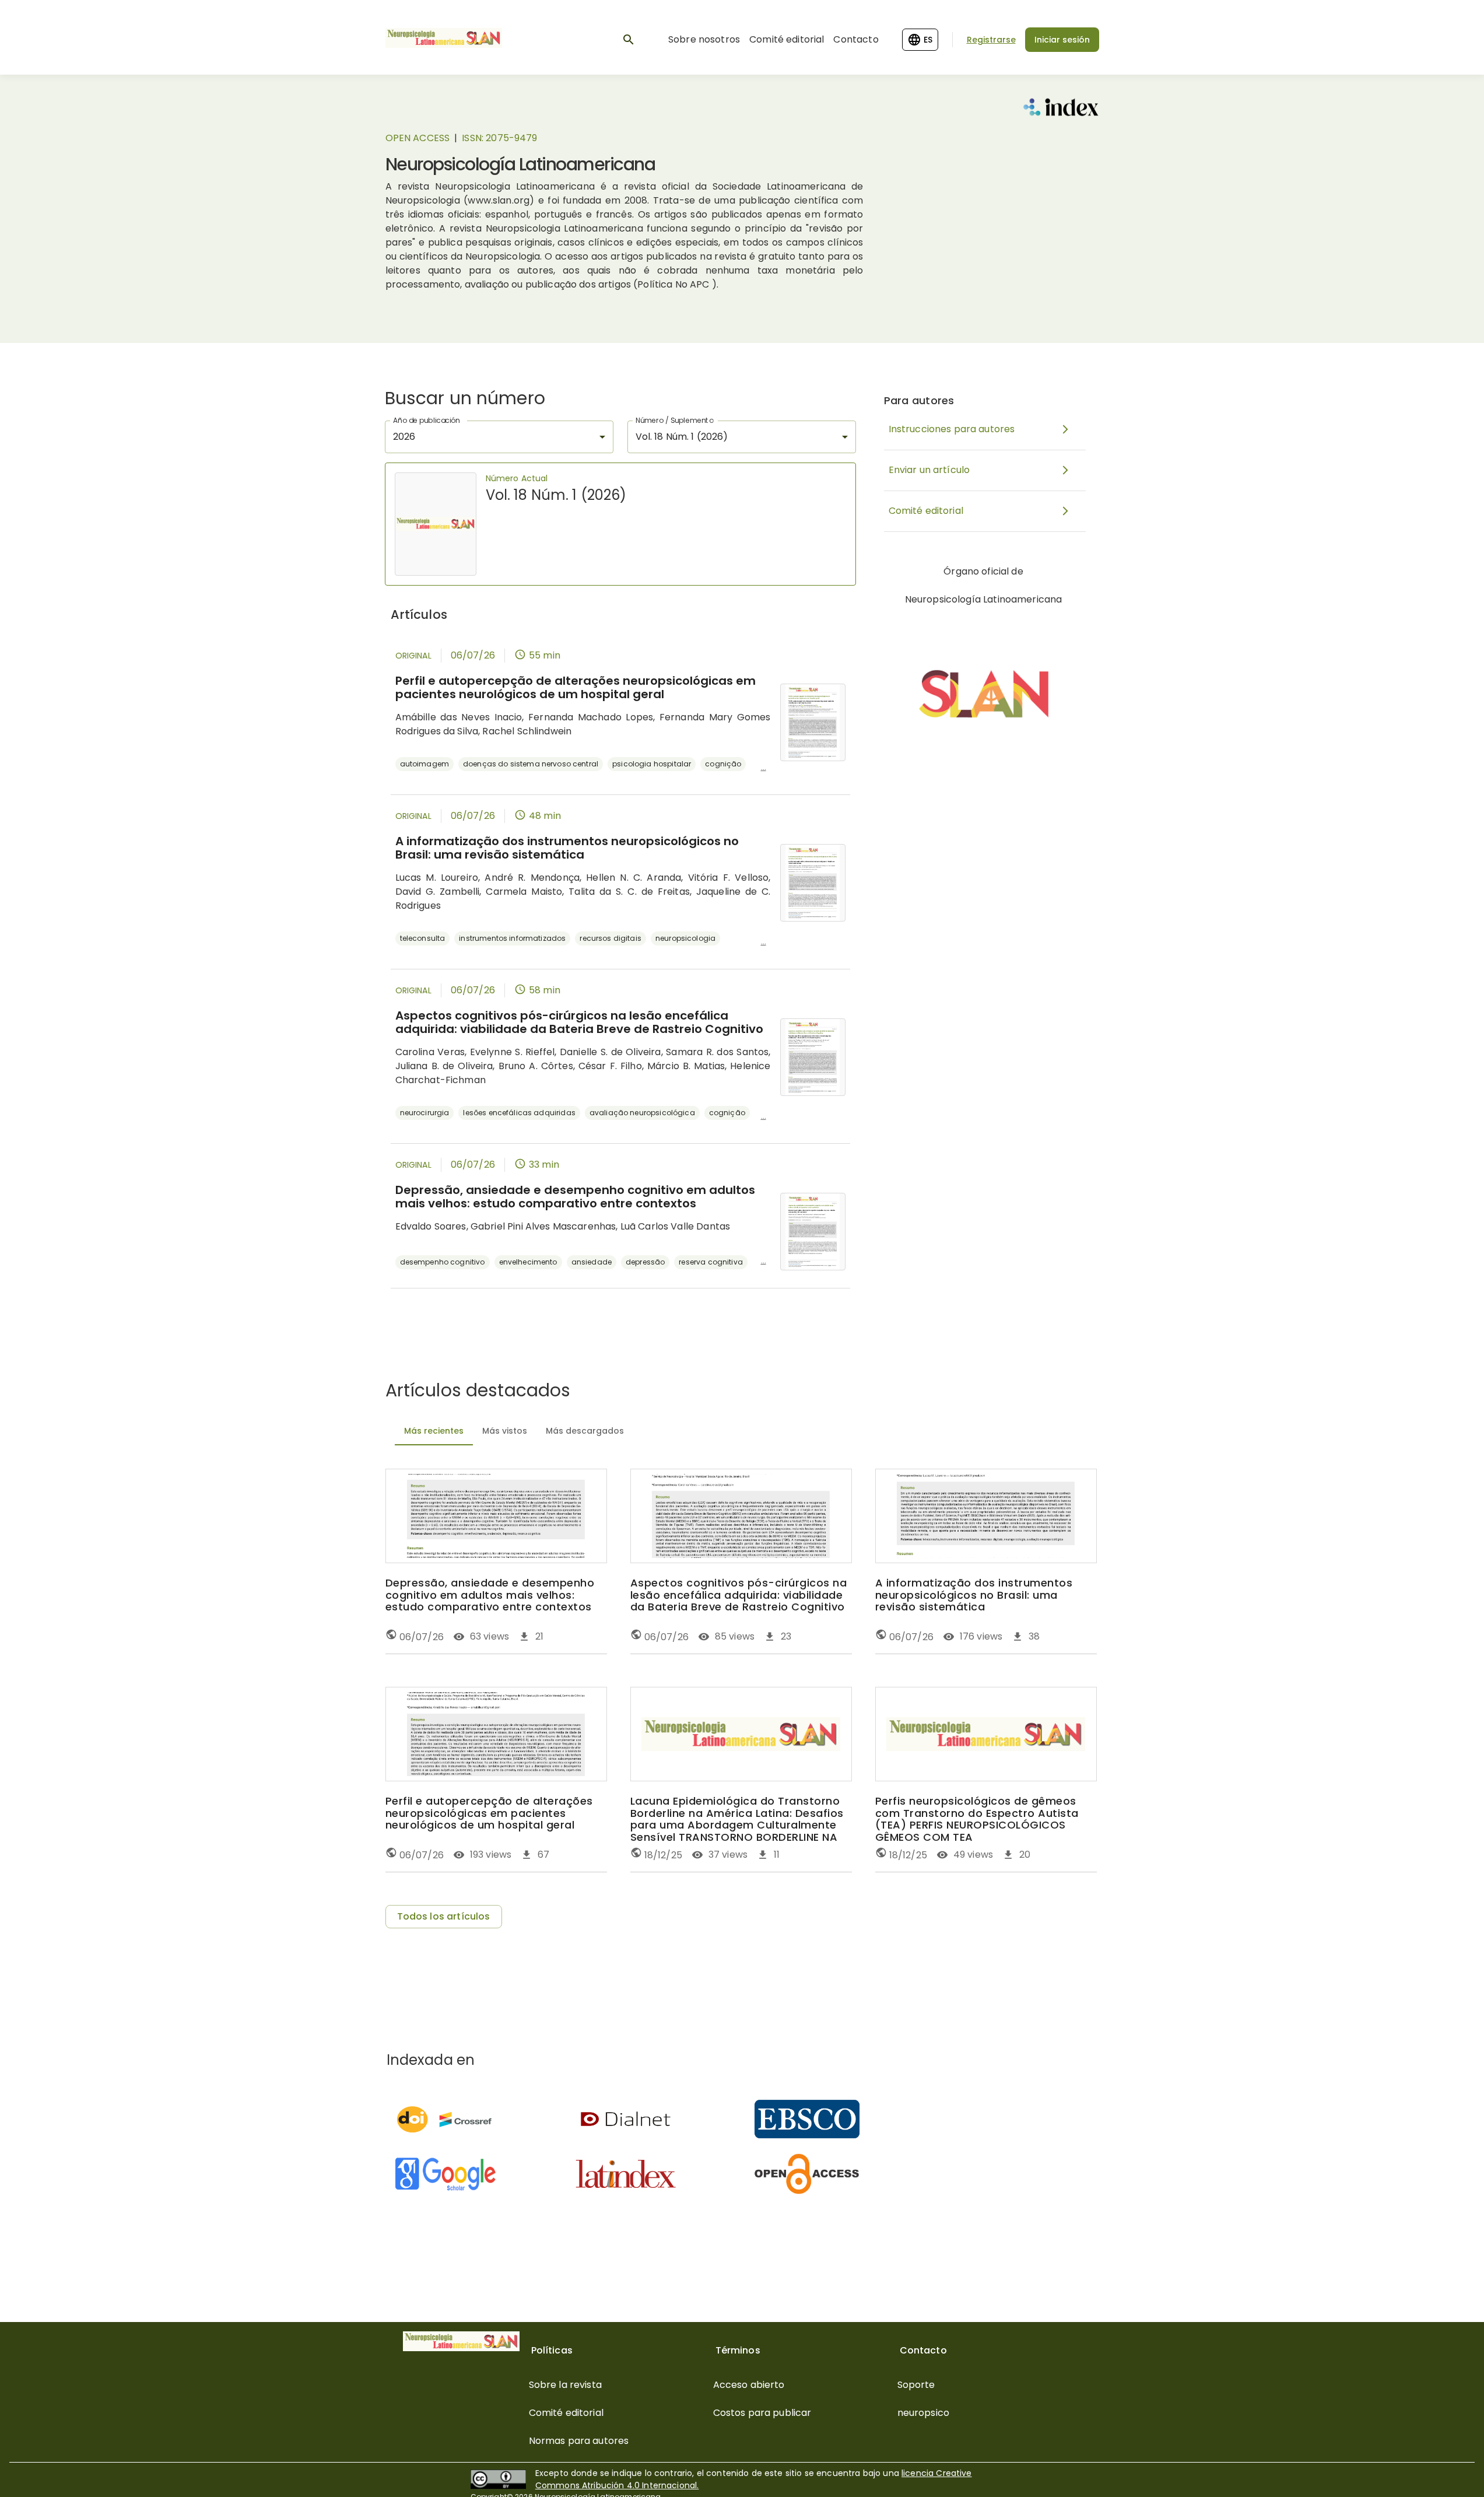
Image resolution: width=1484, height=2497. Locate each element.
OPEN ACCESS (418, 138)
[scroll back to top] (1447, 2471)
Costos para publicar (762, 2413)
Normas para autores (579, 2441)
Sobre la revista (565, 2385)
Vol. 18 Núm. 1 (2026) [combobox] (682, 437)
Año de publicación (427, 420)
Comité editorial (787, 39)
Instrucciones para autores (952, 429)
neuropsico (924, 2413)
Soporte (916, 2385)
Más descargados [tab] (585, 1431)
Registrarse (991, 40)
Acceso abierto (749, 2385)
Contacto (856, 39)
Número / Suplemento (674, 420)
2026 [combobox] (404, 437)
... (764, 767)
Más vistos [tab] (505, 1431)
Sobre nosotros (704, 39)
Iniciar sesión (1062, 40)
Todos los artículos (444, 1916)
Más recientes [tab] (434, 1431)
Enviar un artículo (929, 470)
